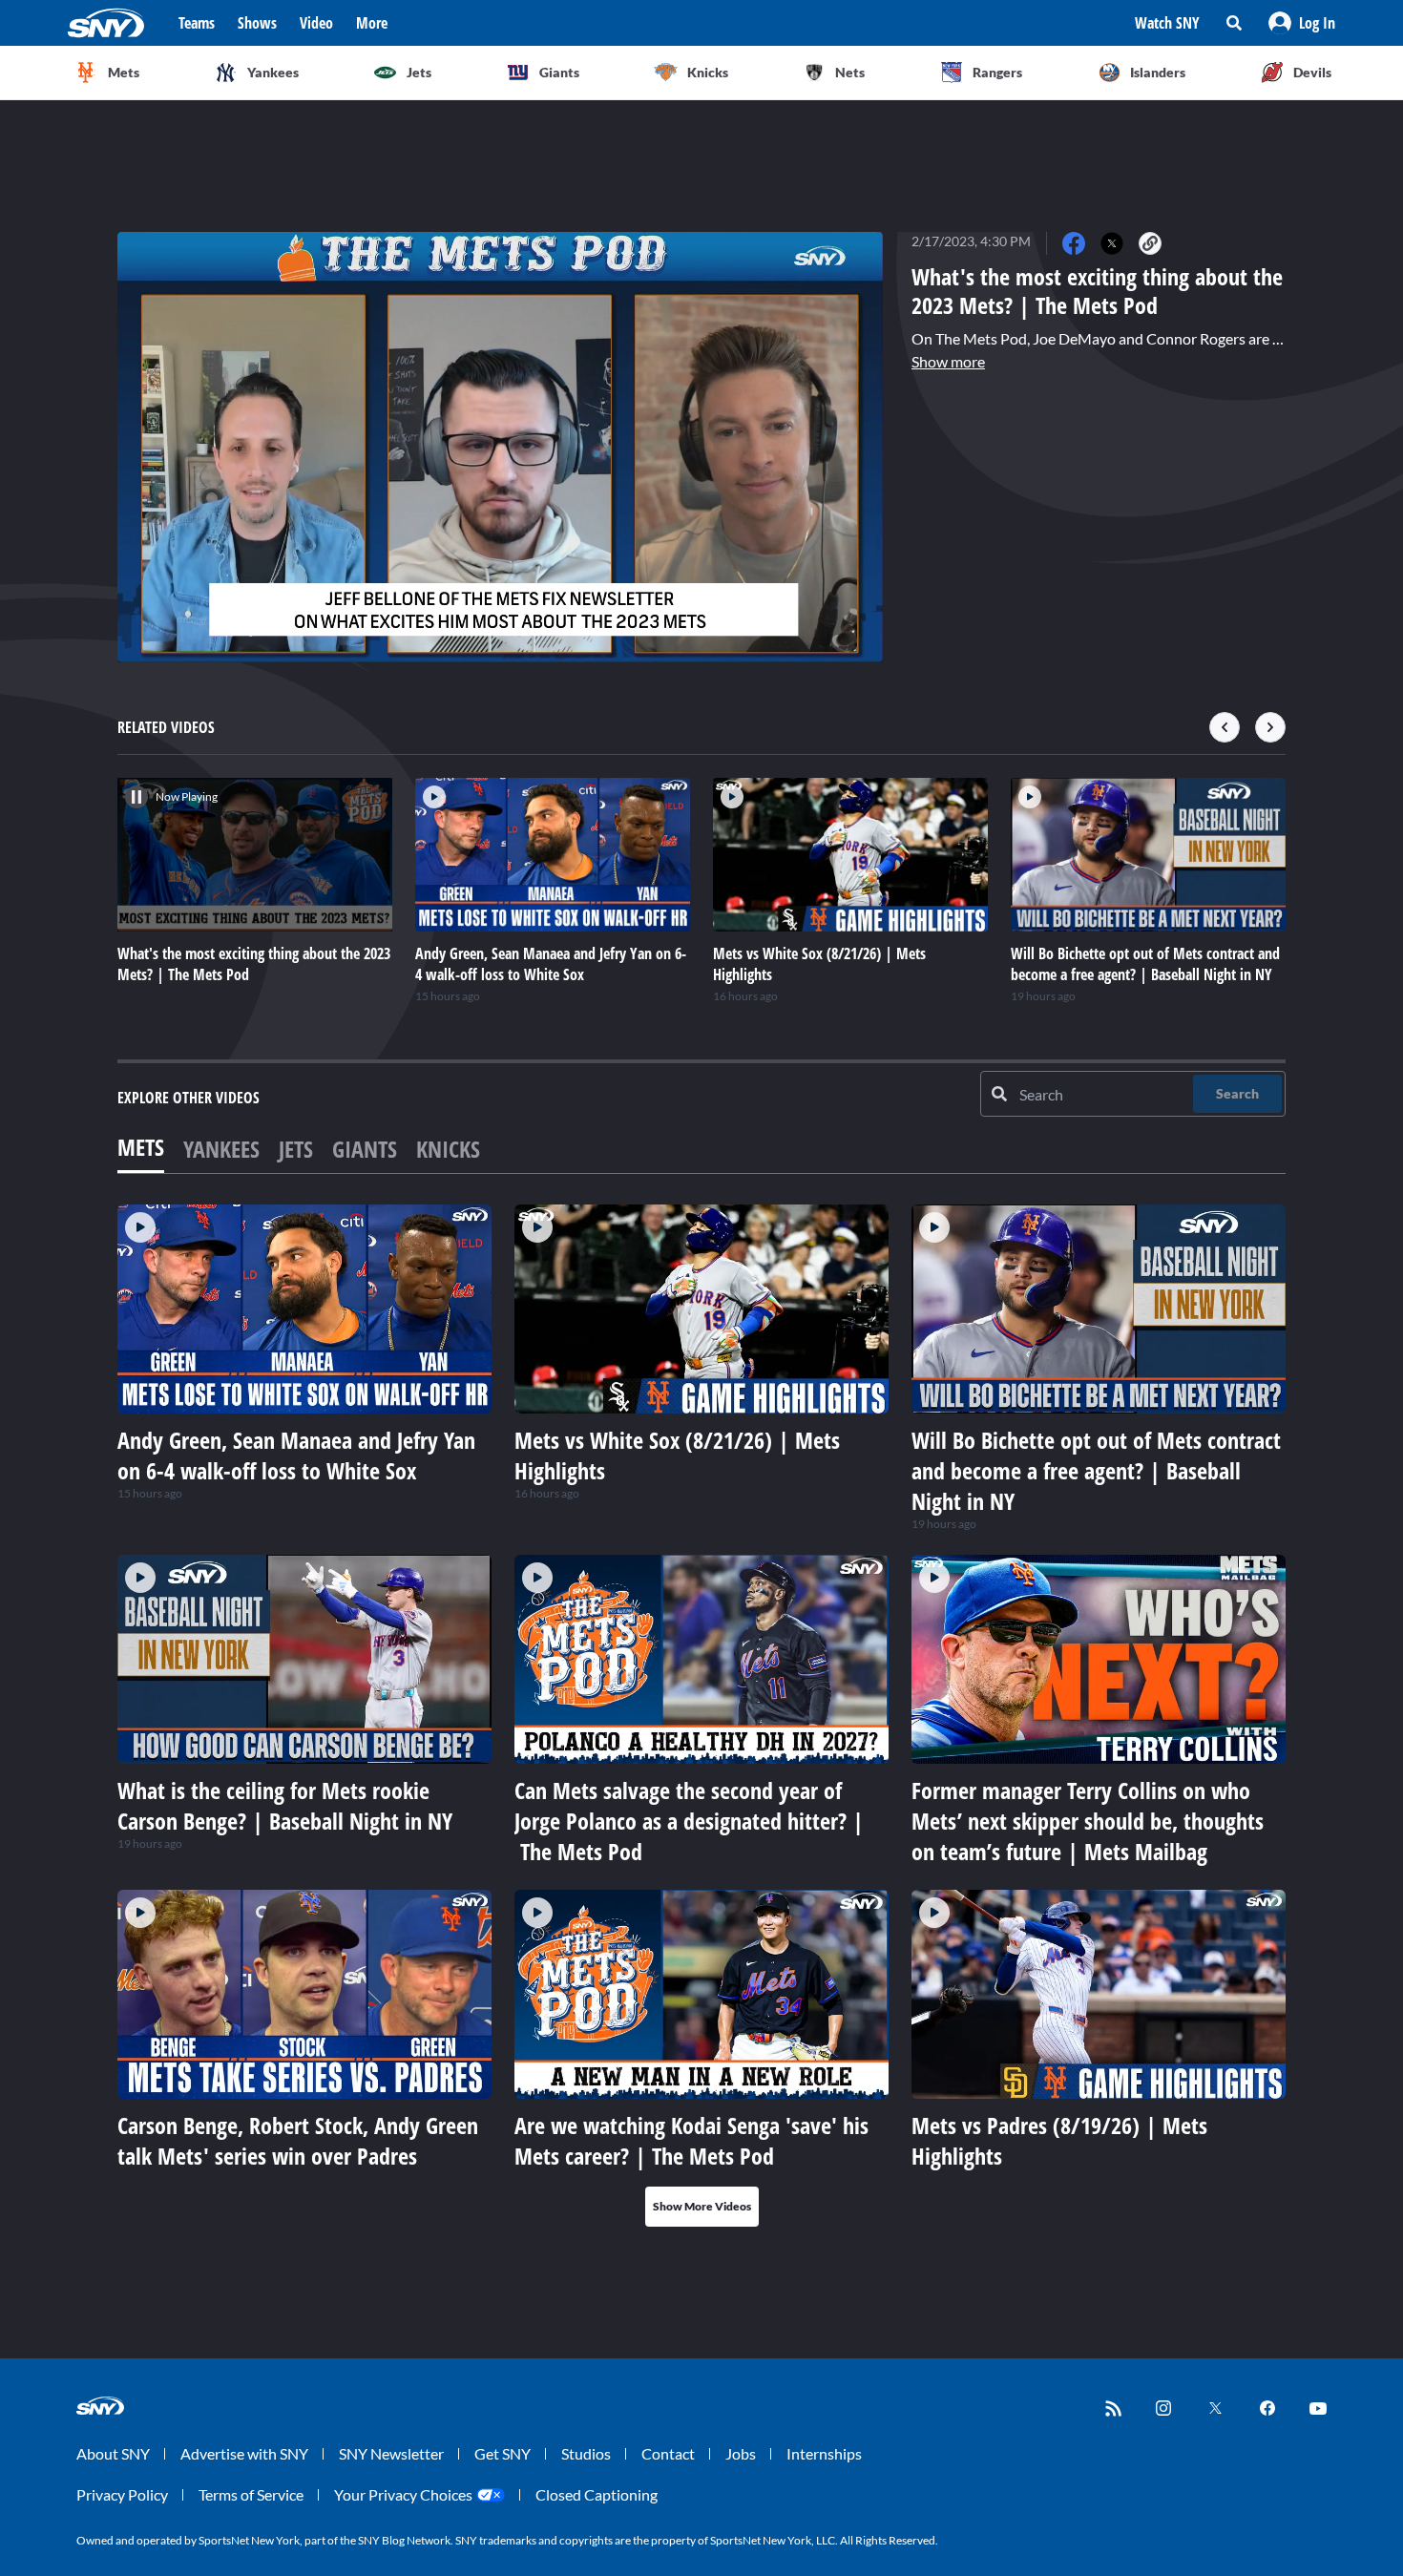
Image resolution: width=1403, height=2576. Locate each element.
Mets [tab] (141, 1147)
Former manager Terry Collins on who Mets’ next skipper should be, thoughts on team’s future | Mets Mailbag (1088, 1821)
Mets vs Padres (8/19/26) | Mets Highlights (1059, 2140)
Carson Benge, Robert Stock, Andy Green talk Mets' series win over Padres (298, 2140)
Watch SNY (1167, 23)
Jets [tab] (296, 1149)
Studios (586, 2453)
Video (316, 23)
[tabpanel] (701, 1716)
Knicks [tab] (448, 1149)
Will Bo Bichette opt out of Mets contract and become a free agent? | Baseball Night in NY (1096, 1470)
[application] (500, 447)
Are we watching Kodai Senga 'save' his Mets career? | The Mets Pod (691, 2140)
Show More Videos (702, 2206)
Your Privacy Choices (403, 2494)
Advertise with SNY (244, 2453)
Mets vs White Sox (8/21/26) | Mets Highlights (677, 1455)
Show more (948, 361)
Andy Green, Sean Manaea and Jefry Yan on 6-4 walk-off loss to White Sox (296, 1455)
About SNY (113, 2453)
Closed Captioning (597, 2494)
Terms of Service (251, 2494)
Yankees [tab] (221, 1149)
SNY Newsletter (391, 2453)
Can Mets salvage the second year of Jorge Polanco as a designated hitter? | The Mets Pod (689, 1821)
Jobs (741, 2453)
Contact (668, 2453)
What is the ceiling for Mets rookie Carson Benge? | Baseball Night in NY (285, 1805)
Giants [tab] (365, 1149)
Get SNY (503, 2453)
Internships (824, 2453)
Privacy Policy (122, 2494)
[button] (1302, 23)
